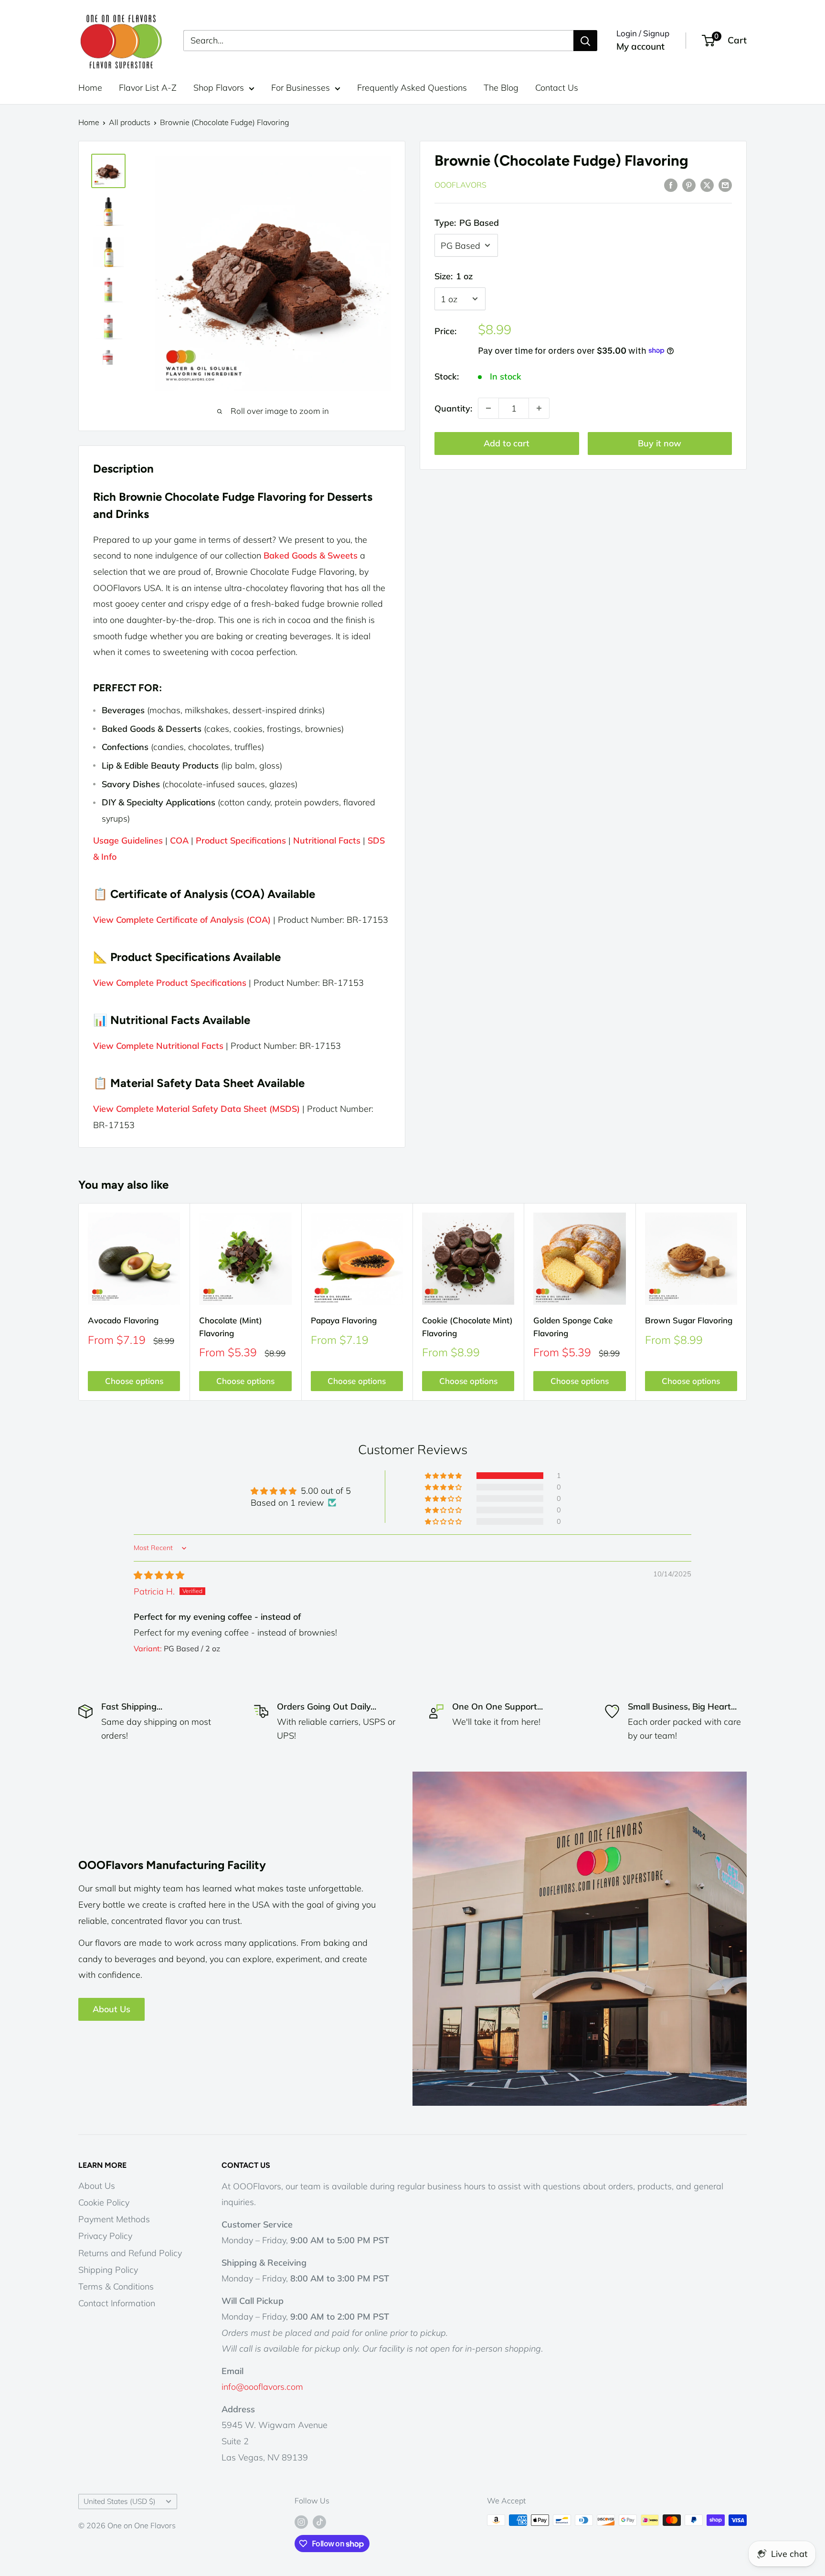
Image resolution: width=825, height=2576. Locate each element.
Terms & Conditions (116, 2286)
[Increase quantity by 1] (539, 408)
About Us (111, 2009)
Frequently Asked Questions (412, 88)
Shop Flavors (219, 88)
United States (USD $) (120, 2501)
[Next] (747, 1302)
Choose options (134, 1381)
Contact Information (117, 2303)
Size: (454, 276)
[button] (444, 1476)
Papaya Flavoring (344, 1321)
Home (90, 88)
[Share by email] (725, 184)
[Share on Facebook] (671, 184)
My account (640, 46)
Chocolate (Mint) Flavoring (231, 1327)
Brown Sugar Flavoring (689, 1321)
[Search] (585, 41)
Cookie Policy (104, 2202)
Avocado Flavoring (123, 1321)
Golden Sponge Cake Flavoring (573, 1327)
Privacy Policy (105, 2236)
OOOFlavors (460, 185)
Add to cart (507, 443)
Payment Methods (114, 2219)
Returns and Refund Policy (130, 2253)
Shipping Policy (108, 2270)
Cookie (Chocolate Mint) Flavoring (467, 1327)
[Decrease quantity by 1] (488, 408)
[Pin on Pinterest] (689, 184)
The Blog (501, 88)
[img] (159, 1575)
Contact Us (557, 88)
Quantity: (453, 408)
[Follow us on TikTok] (319, 2522)
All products (130, 122)
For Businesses (301, 88)
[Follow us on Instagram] (301, 2522)
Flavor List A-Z (148, 88)
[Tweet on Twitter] (707, 184)
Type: (467, 223)
